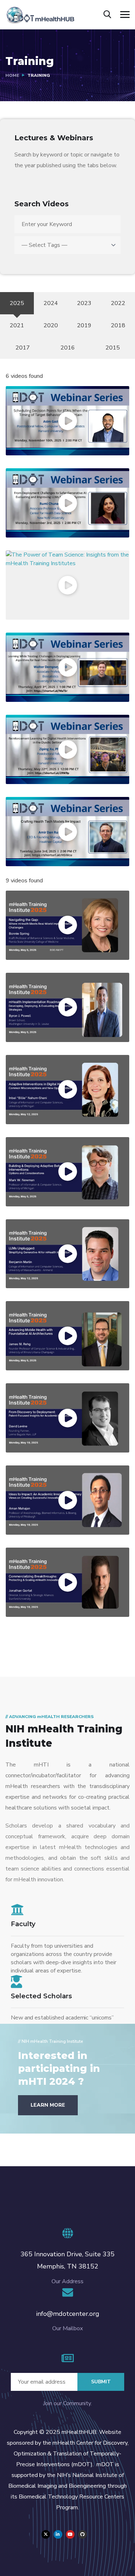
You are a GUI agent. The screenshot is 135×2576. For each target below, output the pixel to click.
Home (12, 75)
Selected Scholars (41, 1996)
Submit (101, 2382)
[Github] (82, 2534)
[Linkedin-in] (58, 2534)
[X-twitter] (46, 2534)
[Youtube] (70, 2534)
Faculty (23, 1924)
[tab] (17, 303)
